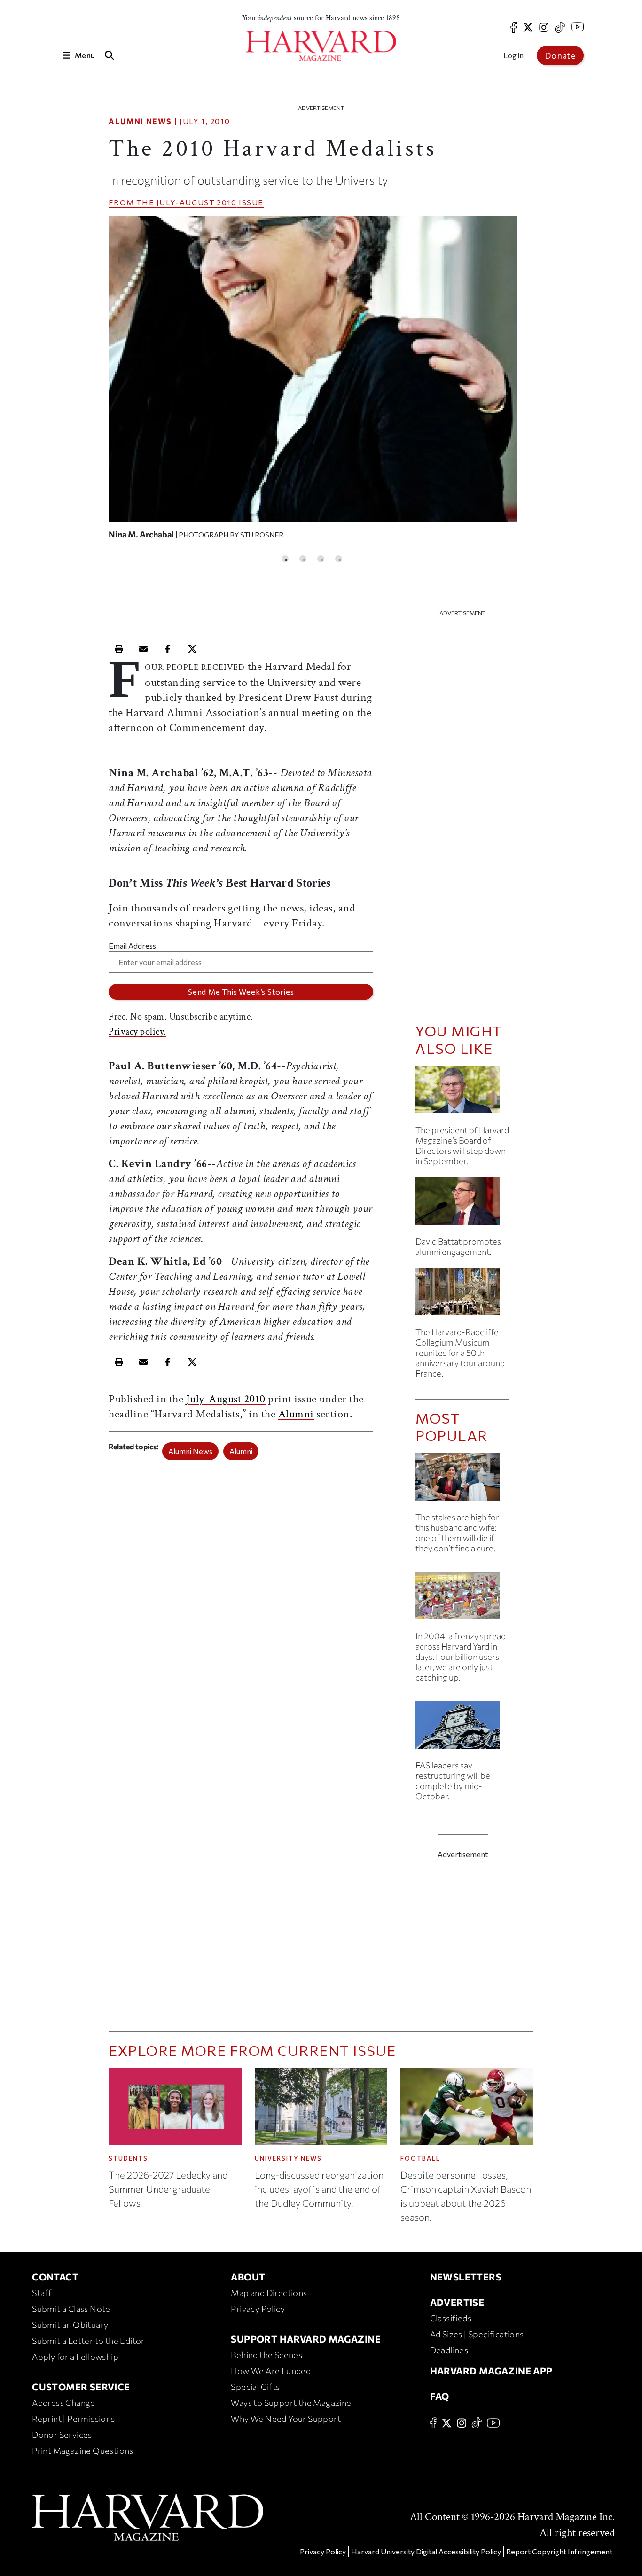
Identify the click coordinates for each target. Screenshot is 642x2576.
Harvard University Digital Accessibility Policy (426, 2551)
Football (420, 2158)
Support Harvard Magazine (306, 2339)
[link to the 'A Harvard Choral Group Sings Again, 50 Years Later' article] (462, 1296)
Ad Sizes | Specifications (477, 2334)
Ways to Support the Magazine (291, 2403)
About (248, 2277)
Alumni (296, 1414)
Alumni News (140, 121)
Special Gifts (255, 2387)
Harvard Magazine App (491, 2371)
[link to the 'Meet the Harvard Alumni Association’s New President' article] (462, 1205)
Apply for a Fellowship (75, 2357)
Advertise (457, 2302)
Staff (42, 2293)
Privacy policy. (137, 1032)
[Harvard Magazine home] (321, 46)
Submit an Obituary (70, 2325)
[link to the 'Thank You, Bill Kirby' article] (462, 1093)
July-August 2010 (197, 202)
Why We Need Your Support (286, 2419)
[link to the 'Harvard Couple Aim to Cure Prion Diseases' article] (462, 1481)
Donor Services (62, 2435)
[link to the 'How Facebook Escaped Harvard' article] (462, 1599)
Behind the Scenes (266, 2355)
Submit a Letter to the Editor (88, 2341)
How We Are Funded (271, 2371)
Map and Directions (269, 2293)
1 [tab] (285, 559)
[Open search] (109, 55)
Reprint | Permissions (73, 2419)
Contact (55, 2277)
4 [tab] (339, 559)
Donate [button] (560, 55)
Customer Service (81, 2387)
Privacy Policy (258, 2309)
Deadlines (449, 2350)
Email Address (132, 946)
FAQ (440, 2396)
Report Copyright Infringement (559, 2551)
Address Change (64, 2403)
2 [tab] (303, 559)
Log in (513, 55)
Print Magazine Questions (83, 2451)
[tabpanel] (313, 382)
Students (128, 2158)
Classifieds (451, 2318)
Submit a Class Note (71, 2309)
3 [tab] (321, 559)
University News (288, 2158)
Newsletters (466, 2277)
